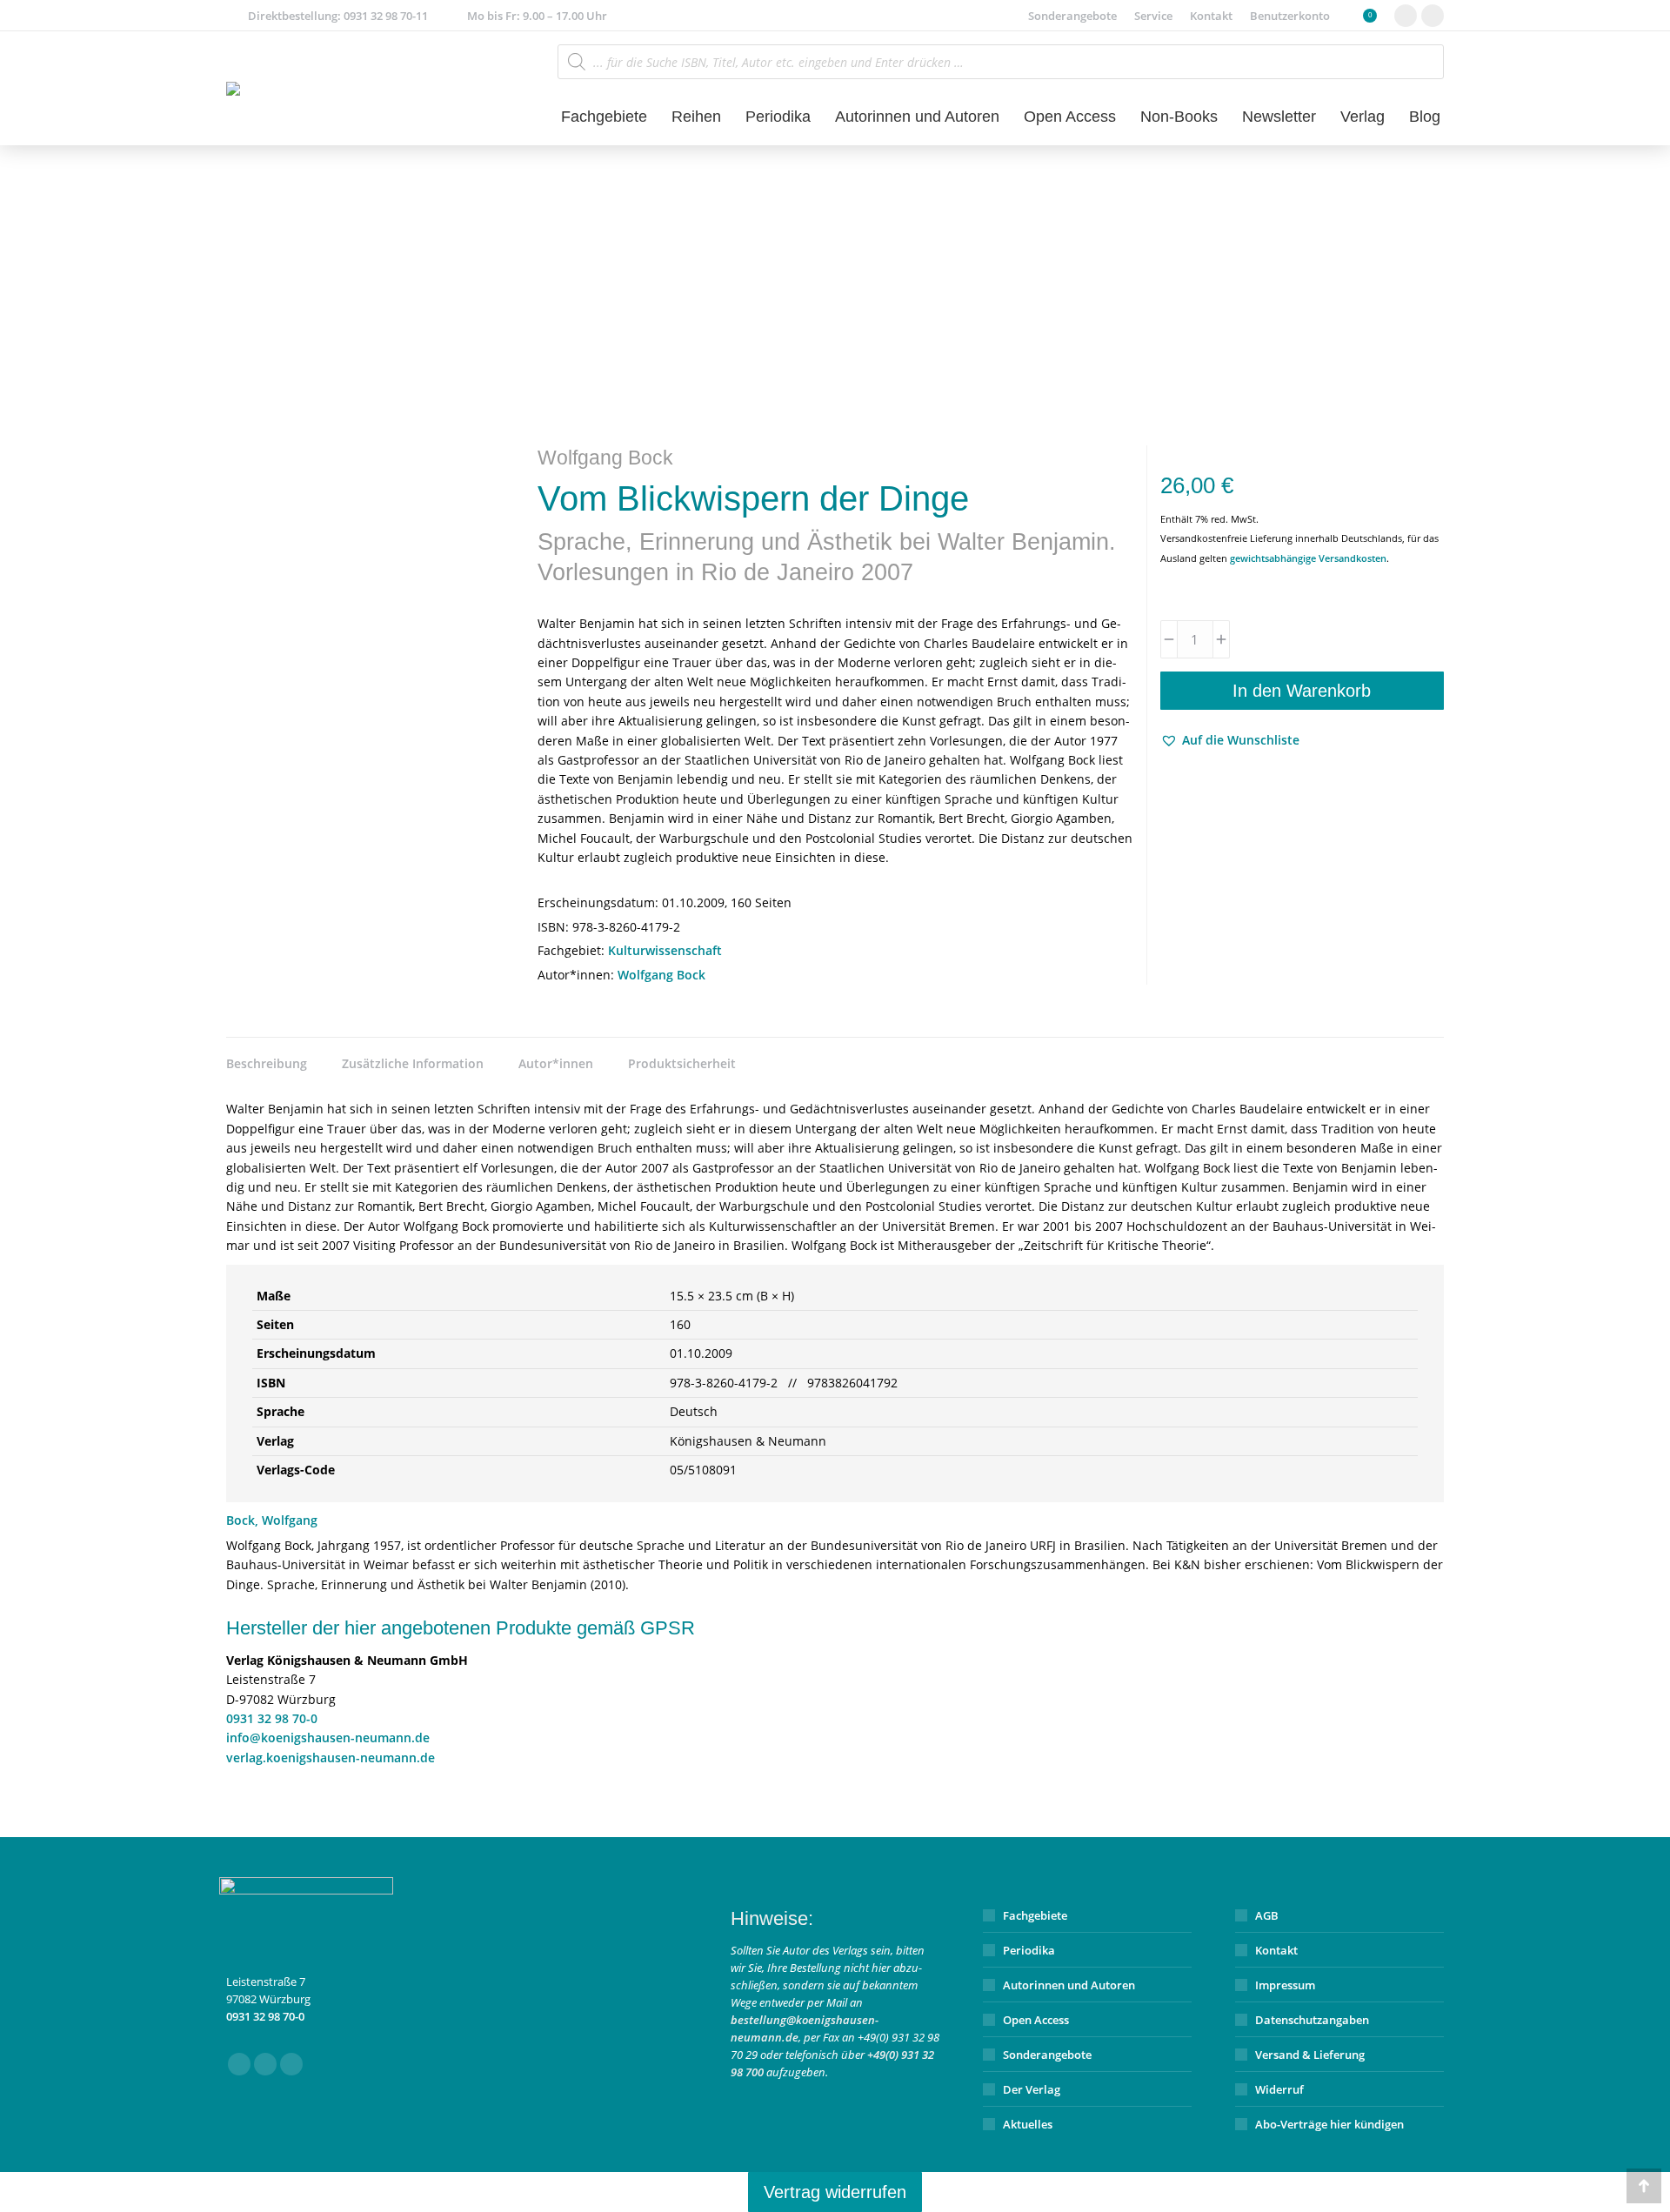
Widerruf (1279, 2089)
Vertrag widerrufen (835, 2192)
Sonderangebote (1047, 2055)
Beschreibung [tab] (267, 1063)
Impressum (1285, 1985)
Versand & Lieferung (1310, 2055)
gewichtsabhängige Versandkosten (1308, 558)
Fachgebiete (1035, 1915)
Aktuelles (1028, 2124)
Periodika (1029, 1950)
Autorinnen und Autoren (1069, 1985)
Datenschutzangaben (1312, 2020)
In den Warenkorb (1302, 691)
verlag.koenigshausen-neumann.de (331, 1758)
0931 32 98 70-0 (272, 1718)
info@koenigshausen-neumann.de (328, 1738)
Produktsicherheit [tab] (682, 1063)
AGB (1267, 1915)
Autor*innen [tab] (556, 1063)
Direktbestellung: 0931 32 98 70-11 (338, 16)
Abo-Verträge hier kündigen (1329, 2124)
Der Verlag (1032, 2089)
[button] (1230, 740)
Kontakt (1276, 1950)
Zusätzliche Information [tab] (413, 1063)
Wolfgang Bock (661, 975)
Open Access (1036, 2020)
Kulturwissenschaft (665, 950)
